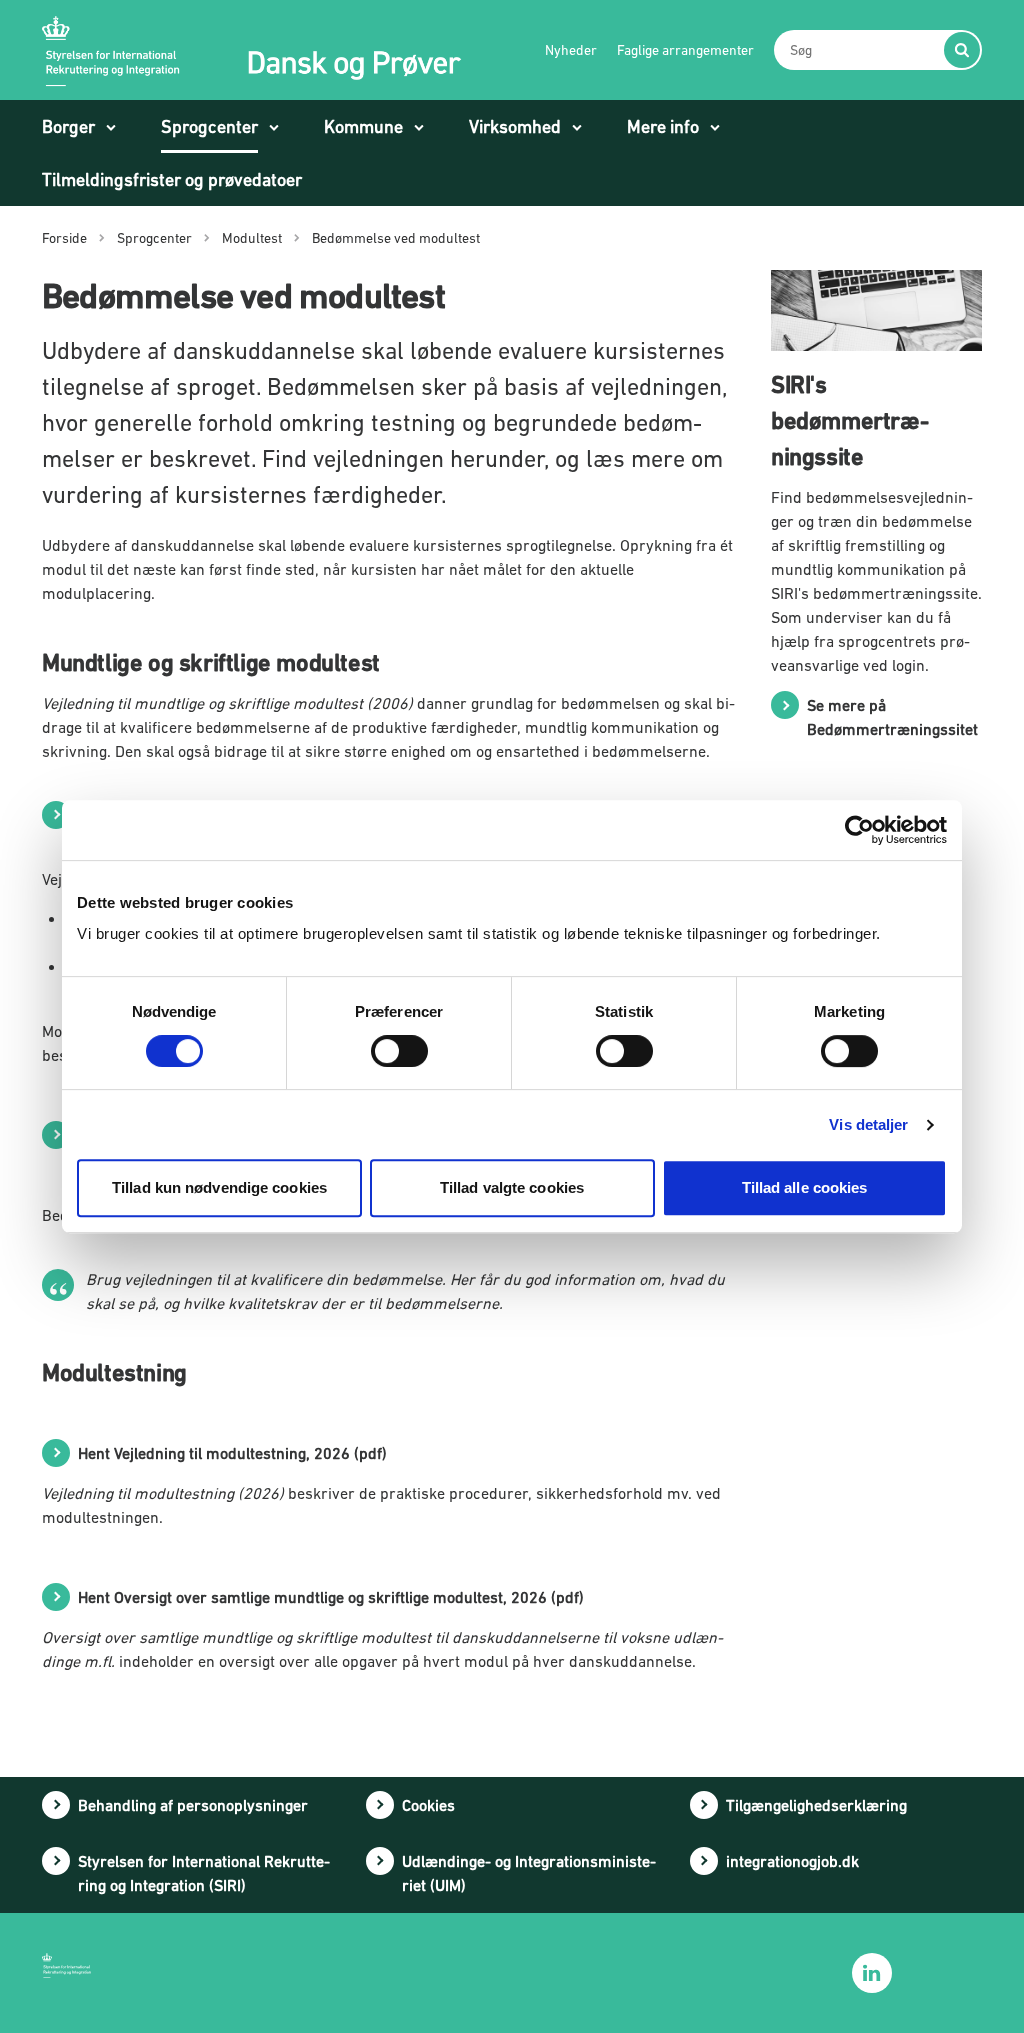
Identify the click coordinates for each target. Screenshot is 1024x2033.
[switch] (399, 1051)
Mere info (663, 126)
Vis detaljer (868, 1124)
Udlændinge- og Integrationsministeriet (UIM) (529, 1873)
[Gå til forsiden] (252, 50)
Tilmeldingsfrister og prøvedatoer (172, 179)
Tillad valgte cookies (512, 1187)
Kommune (363, 126)
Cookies (428, 1805)
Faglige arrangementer (685, 50)
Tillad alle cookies (805, 1187)
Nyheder (571, 50)
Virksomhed (515, 126)
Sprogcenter (209, 126)
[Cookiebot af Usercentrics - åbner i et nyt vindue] (859, 830)
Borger (68, 126)
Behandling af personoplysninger (193, 1805)
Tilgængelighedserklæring (816, 1805)
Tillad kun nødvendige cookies (219, 1187)
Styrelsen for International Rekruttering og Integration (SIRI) (204, 1873)
